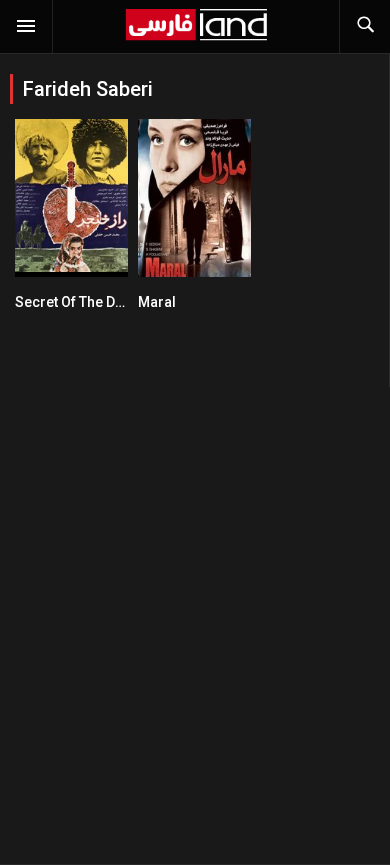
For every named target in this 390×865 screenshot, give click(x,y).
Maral (157, 302)
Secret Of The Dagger (85, 302)
